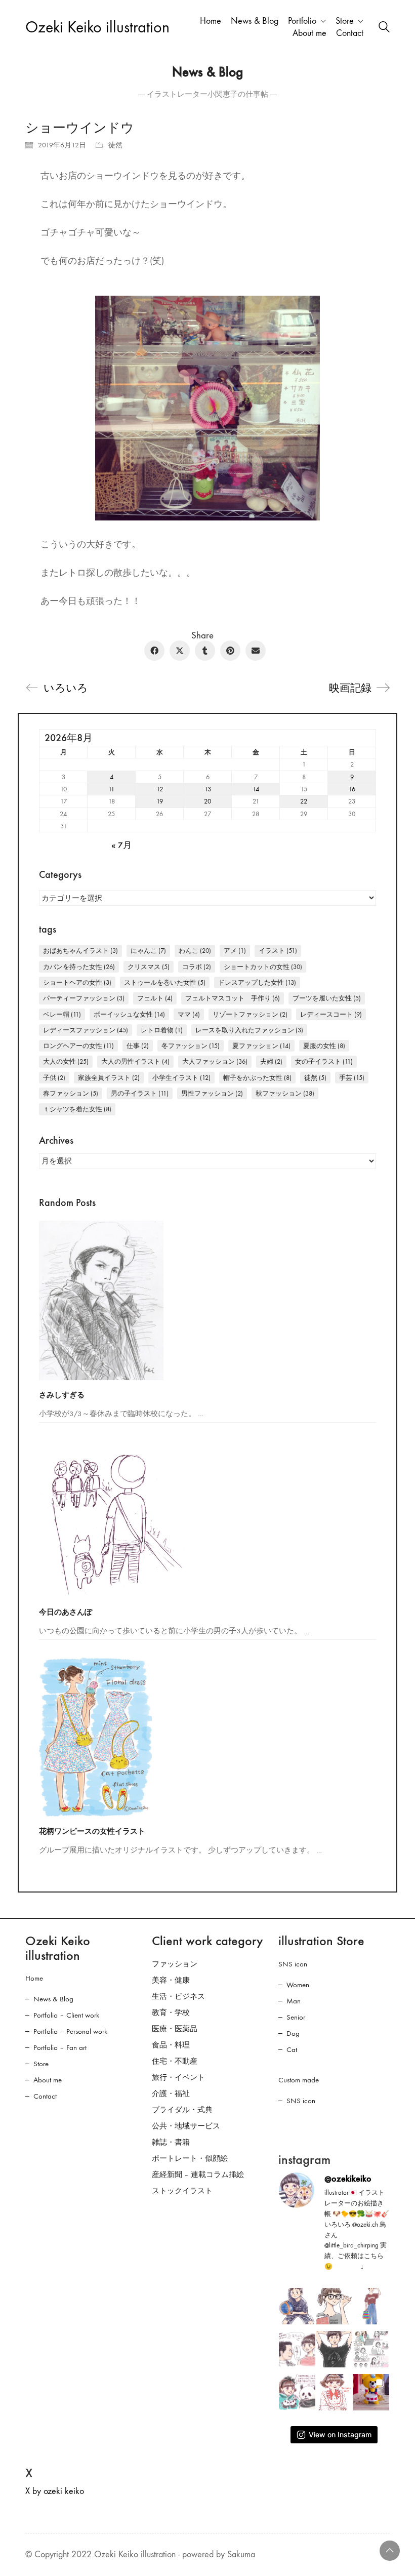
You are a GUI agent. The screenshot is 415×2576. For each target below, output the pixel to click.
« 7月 (121, 846)
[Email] (256, 651)
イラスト (278, 951)
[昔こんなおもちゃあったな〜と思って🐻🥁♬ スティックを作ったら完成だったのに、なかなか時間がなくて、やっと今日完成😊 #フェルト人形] (371, 2392)
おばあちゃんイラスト (80, 951)
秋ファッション (285, 1093)
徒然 (115, 145)
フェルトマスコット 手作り (233, 998)
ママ (189, 1014)
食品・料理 (171, 2045)
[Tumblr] (205, 651)
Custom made (299, 2080)
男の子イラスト (140, 1093)
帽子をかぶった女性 (257, 1078)
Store (41, 2064)
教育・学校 (171, 2012)
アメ (235, 951)
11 (111, 789)
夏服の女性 (324, 1046)
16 (352, 789)
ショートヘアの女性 (77, 982)
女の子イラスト (324, 1061)
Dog (293, 2033)
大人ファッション (215, 1061)
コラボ (197, 967)
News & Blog (53, 1999)
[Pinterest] (230, 651)
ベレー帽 (62, 1014)
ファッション (175, 1964)
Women (298, 1985)
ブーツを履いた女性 (327, 998)
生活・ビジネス (178, 1996)
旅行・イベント (178, 2077)
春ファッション (71, 1093)
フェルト (155, 998)
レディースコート (331, 1014)
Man (294, 2001)
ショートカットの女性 (263, 967)
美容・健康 (171, 1980)
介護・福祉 (171, 2094)
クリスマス (149, 967)
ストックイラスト (182, 2191)
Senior (296, 2017)
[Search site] (384, 28)
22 (304, 801)
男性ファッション (212, 1093)
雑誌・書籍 (171, 2142)
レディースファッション (86, 1030)
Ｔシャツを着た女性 (77, 1109)
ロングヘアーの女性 (78, 1046)
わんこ (195, 951)
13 (208, 789)
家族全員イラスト (109, 1078)
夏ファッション (261, 1046)
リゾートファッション (250, 1014)
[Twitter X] (180, 651)
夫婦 (271, 1061)
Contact (45, 2096)
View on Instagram (340, 2434)
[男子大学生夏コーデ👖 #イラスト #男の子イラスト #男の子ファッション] (334, 2349)
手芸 (352, 1078)
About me (48, 2080)
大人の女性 (66, 1061)
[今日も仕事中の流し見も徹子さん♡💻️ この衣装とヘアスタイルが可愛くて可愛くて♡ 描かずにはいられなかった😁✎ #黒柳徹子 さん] (334, 2392)
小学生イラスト (181, 1078)
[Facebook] (154, 651)
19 (160, 801)
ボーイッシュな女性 (129, 1014)
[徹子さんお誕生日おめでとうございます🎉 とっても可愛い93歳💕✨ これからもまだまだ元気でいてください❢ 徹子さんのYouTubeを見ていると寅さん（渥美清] (297, 2349)
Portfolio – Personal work (70, 2031)
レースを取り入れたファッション (249, 1030)
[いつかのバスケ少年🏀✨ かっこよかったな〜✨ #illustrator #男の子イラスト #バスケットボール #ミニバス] (297, 2306)
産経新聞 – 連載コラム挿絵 (198, 2175)
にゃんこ (148, 951)
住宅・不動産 (175, 2061)
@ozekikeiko (348, 2179)
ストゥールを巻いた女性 (165, 982)
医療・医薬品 (175, 2029)
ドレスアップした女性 (257, 982)
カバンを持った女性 (79, 967)
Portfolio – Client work (66, 2015)
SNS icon (293, 1964)
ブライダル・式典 (182, 2110)
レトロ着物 (162, 1030)
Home (34, 1978)
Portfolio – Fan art (60, 2047)
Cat (292, 2049)
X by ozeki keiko (55, 2491)
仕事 (138, 1046)
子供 (54, 1078)
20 (207, 801)
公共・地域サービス (186, 2126)
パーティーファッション (84, 998)
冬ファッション (191, 1046)
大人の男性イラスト (135, 1061)
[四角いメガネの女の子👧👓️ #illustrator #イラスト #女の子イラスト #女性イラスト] (334, 2306)
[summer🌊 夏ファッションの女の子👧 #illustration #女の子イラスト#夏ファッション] (371, 2306)
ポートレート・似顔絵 (190, 2158)
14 (256, 789)
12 (160, 789)
